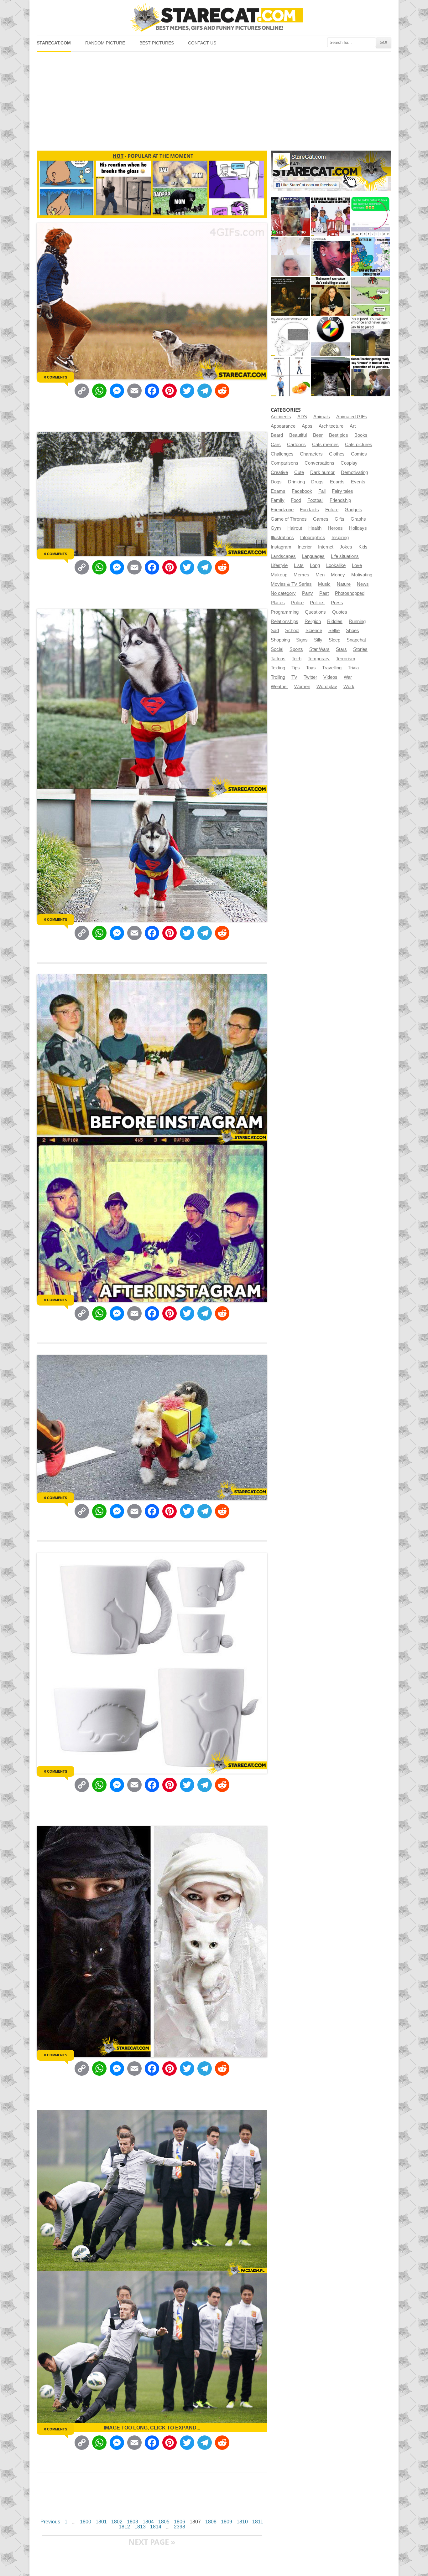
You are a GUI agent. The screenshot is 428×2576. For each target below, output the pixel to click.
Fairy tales (342, 491)
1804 (148, 2522)
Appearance (283, 426)
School (292, 631)
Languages (313, 556)
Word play (327, 687)
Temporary (319, 659)
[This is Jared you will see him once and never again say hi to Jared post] (371, 337)
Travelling (332, 668)
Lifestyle (279, 565)
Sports (296, 649)
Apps (307, 426)
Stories (360, 649)
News (363, 584)
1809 (227, 2522)
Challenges (282, 454)
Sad (275, 631)
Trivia (353, 668)
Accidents (281, 417)
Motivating (362, 575)
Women (302, 687)
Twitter (310, 677)
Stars (341, 649)
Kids (363, 547)
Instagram (281, 547)
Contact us (202, 43)
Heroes (335, 528)
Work (349, 687)
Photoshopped (350, 593)
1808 (211, 2522)
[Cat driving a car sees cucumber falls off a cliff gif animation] (330, 377)
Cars (276, 445)
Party (308, 593)
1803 (133, 2522)
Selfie (334, 631)
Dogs (276, 482)
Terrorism (346, 659)
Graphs (358, 519)
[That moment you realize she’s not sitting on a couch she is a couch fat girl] (330, 297)
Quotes (340, 612)
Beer (318, 435)
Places (278, 603)
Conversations (319, 463)
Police (297, 603)
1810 (242, 2522)
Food (296, 500)
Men (320, 575)
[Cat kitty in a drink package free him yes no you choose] (290, 216)
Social (277, 649)
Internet (326, 547)
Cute (299, 472)
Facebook (302, 491)
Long (315, 565)
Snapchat (356, 640)
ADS (302, 417)
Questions (315, 612)
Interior (305, 547)
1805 (164, 2522)
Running (357, 621)
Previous (50, 2522)
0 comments (56, 377)
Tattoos (278, 659)
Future (332, 510)
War (348, 677)
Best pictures (157, 43)
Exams (278, 491)
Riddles (335, 621)
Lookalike (336, 565)
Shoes (352, 631)
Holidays (358, 528)
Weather (279, 687)
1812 (124, 2527)
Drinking (296, 482)
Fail (322, 491)
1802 (117, 2522)
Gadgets (353, 510)
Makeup (279, 575)
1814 (156, 2527)
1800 (86, 2522)
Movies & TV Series (291, 584)
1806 (180, 2522)
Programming (285, 612)
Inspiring (340, 538)
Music (324, 584)
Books (361, 435)
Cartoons (296, 445)
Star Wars (319, 649)
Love (357, 565)
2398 (180, 2527)
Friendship (340, 500)
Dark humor (322, 472)
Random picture (105, 43)
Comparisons (284, 463)
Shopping (280, 640)
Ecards (337, 482)
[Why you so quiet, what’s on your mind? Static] (290, 337)
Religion (313, 621)
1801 (101, 2522)
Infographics (313, 538)
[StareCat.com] (214, 17)
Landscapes (283, 556)
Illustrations (282, 538)
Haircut (295, 528)
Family (278, 500)
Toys (311, 668)
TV (294, 677)
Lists (299, 565)
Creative (279, 472)
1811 (258, 2522)
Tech (297, 659)
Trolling (278, 677)
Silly (318, 640)
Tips (296, 668)
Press (337, 603)
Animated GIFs (352, 417)
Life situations (345, 556)
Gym (276, 528)
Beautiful (298, 435)
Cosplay (349, 463)
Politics (317, 603)
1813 (140, 2527)
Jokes (346, 547)
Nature (344, 584)
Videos (330, 677)
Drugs (317, 482)
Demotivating (354, 472)
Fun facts (309, 510)
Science (314, 631)
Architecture (331, 426)
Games (321, 519)
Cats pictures (359, 445)
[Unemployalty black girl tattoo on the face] (330, 257)
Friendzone (282, 510)
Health (315, 528)
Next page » (152, 2542)
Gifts (339, 519)
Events (358, 482)
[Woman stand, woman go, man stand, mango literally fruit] (290, 377)
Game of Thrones (289, 519)
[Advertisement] (214, 99)
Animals (322, 417)
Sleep (334, 640)
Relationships (284, 621)
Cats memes (325, 445)
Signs (302, 640)
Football (315, 500)
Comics (359, 454)
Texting (278, 668)
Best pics (339, 435)
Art (353, 426)
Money (338, 575)
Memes (301, 575)
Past (324, 593)
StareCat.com (54, 43)
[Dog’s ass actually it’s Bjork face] (290, 257)
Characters (311, 454)
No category (283, 593)
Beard (277, 435)
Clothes (337, 454)
